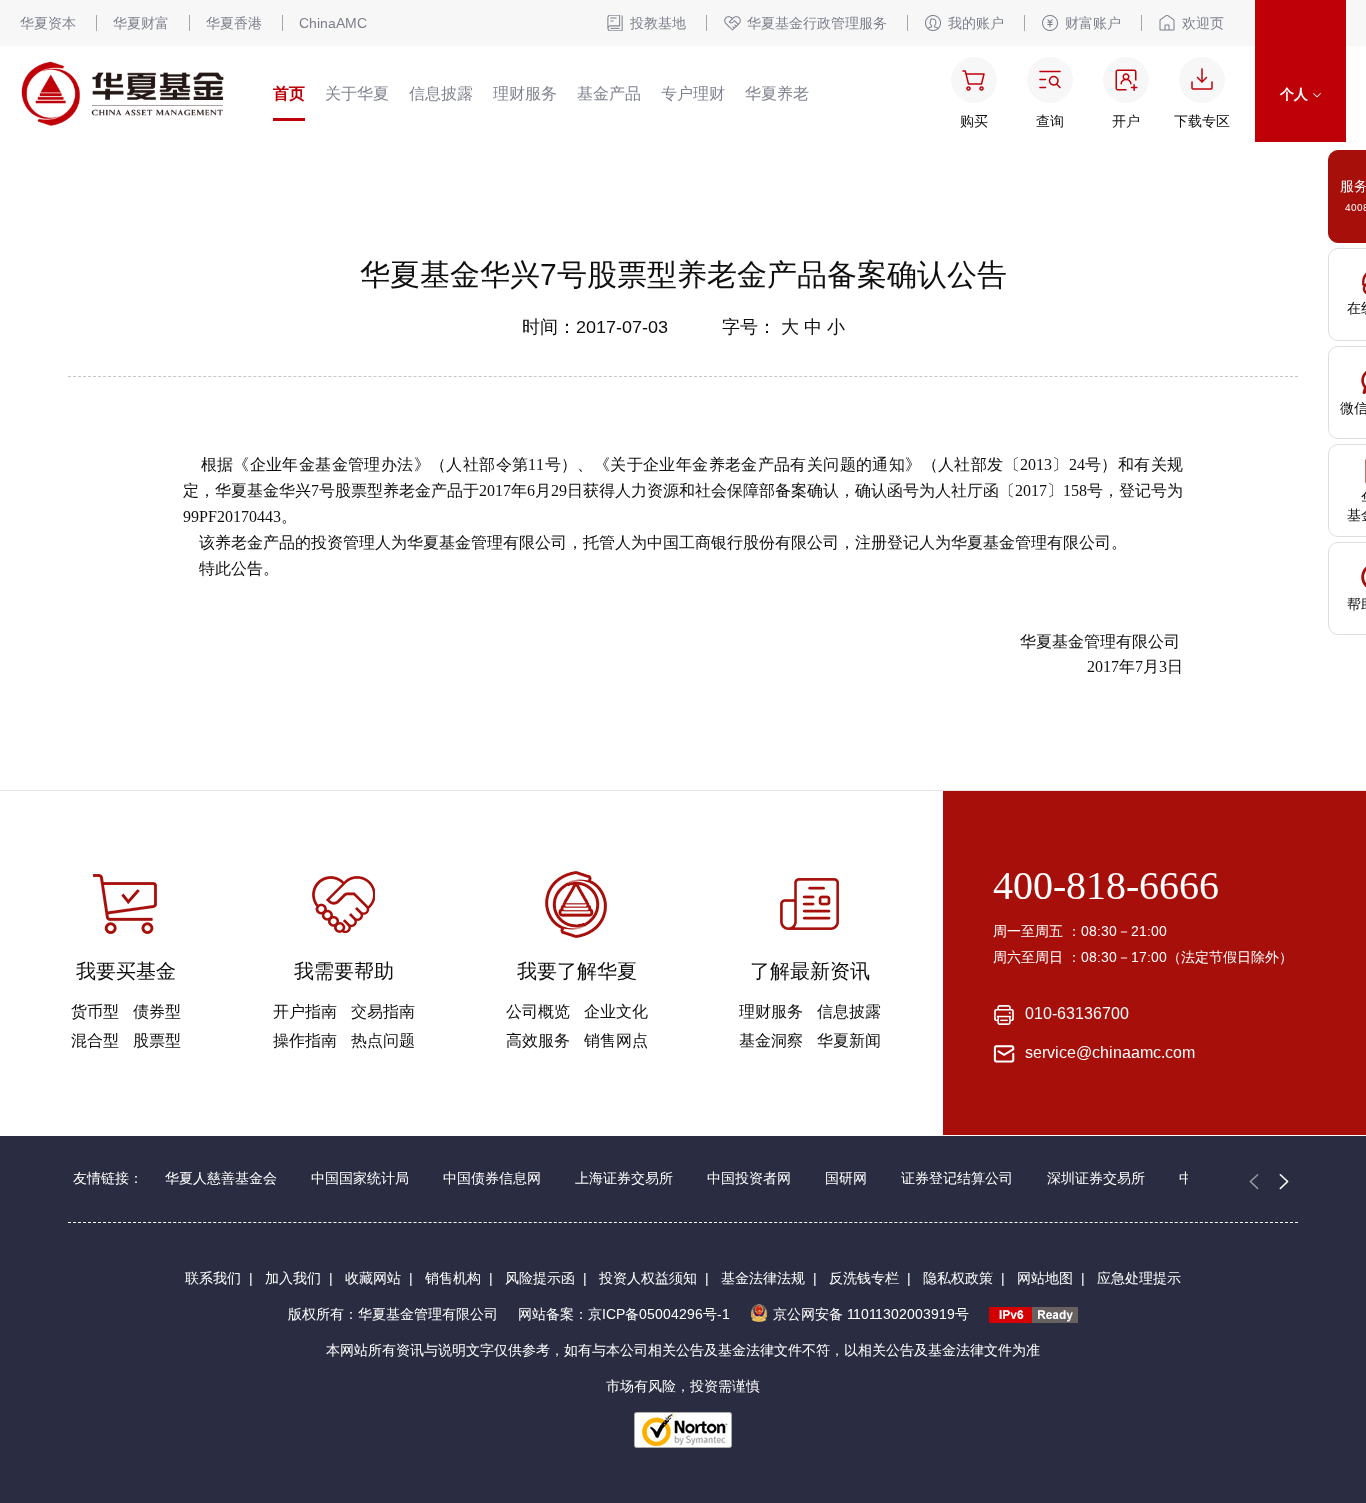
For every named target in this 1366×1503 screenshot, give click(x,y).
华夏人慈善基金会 (221, 1178)
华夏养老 (777, 93)
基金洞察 (771, 1040)
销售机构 (453, 1278)
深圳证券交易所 (1096, 1178)
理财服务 (525, 93)
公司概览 (538, 1011)
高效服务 (538, 1040)
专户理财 (693, 93)
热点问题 (383, 1040)
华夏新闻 (849, 1040)
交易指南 (383, 1011)
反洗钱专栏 (864, 1278)
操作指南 (305, 1040)
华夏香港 (234, 23)
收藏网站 (373, 1278)
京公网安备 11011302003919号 (871, 1314)
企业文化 (616, 1011)
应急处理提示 (1139, 1278)
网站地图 (1045, 1278)
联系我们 (213, 1278)
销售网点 (616, 1040)
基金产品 (609, 93)
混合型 (95, 1040)
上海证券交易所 (624, 1178)
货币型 (95, 1011)
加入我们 (293, 1278)
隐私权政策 (958, 1278)
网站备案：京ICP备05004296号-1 (624, 1314)
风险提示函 (540, 1278)
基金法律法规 (763, 1278)
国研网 (846, 1178)
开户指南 (305, 1011)
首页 (289, 93)
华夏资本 (48, 23)
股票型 (157, 1040)
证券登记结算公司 (957, 1178)
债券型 (157, 1011)
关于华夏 (357, 93)
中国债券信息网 (492, 1178)
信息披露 (441, 93)
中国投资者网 (749, 1178)
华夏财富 (141, 23)
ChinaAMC (333, 23)
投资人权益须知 (648, 1278)
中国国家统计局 (360, 1178)
